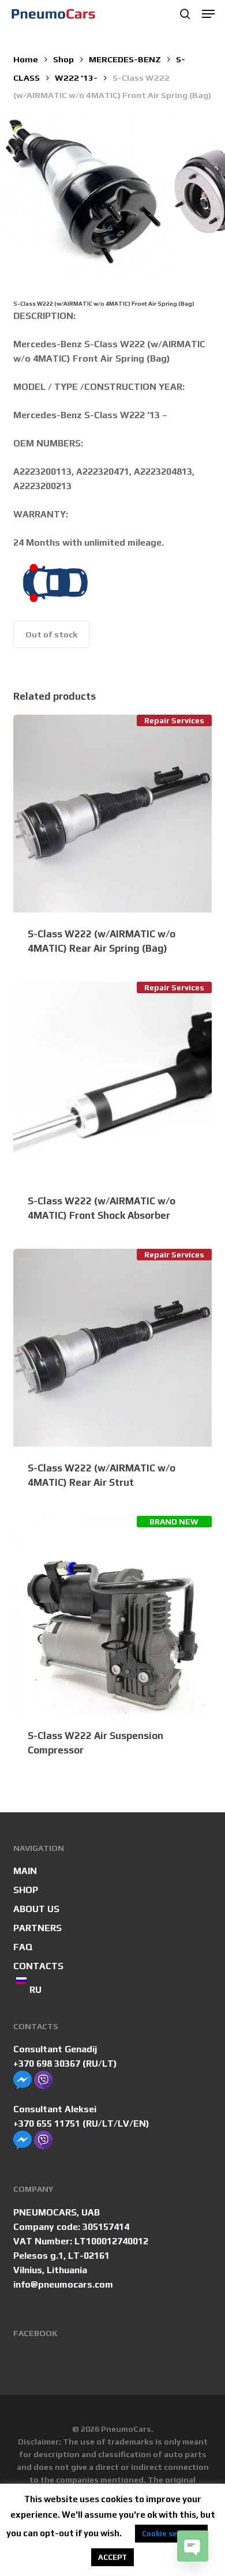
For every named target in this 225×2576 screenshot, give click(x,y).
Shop (63, 59)
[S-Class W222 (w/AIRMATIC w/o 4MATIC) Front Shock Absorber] (112, 1081)
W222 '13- (76, 78)
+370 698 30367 (47, 2064)
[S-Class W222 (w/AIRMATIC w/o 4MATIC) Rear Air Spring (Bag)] (112, 814)
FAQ (23, 1947)
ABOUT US (36, 1909)
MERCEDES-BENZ (125, 59)
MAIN (25, 1871)
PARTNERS (37, 1928)
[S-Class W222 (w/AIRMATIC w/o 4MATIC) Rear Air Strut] (112, 1348)
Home (26, 59)
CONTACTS (38, 1966)
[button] (208, 14)
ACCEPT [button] (112, 2557)
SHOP (26, 1890)
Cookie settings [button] (171, 2534)
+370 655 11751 (47, 2123)
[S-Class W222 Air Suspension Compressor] (112, 1615)
